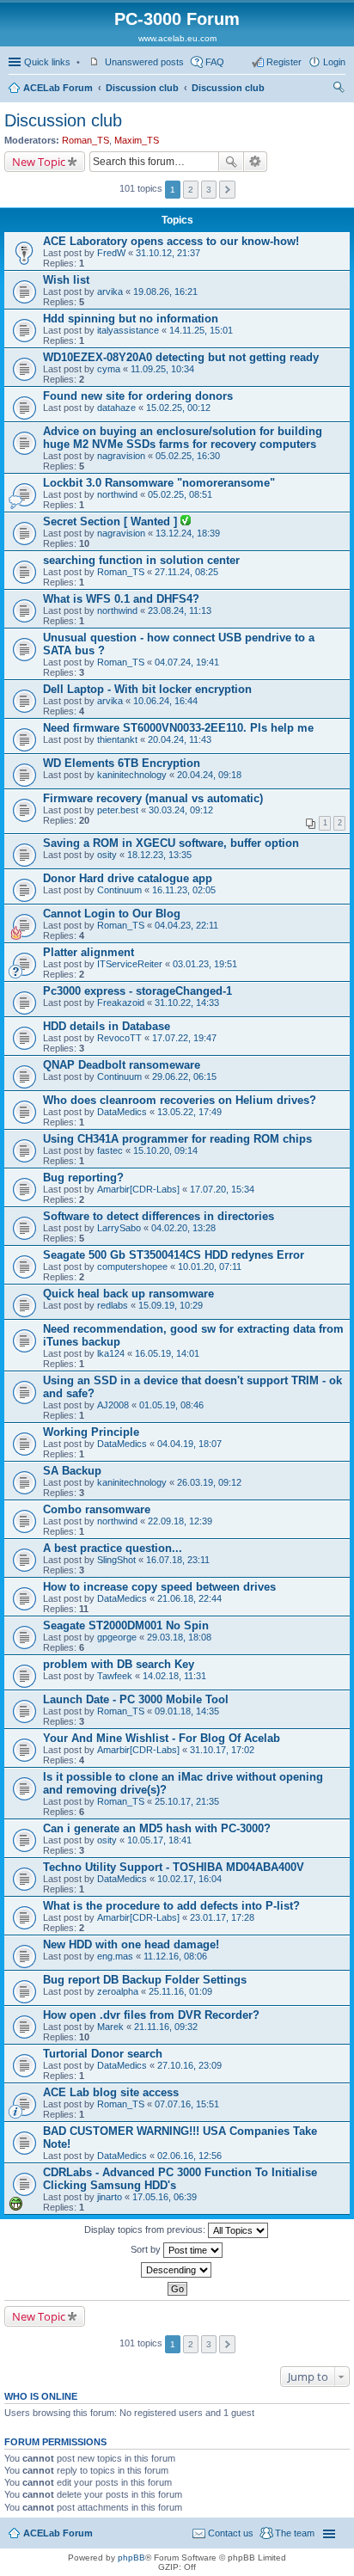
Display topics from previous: (146, 2229)
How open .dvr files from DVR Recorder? (151, 2015)
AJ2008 (113, 1405)
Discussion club (142, 88)
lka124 (111, 1353)
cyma (109, 369)
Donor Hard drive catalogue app (128, 878)
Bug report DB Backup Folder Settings (145, 1980)
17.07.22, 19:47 (184, 1038)
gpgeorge (117, 1637)
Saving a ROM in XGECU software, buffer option (171, 843)
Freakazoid (121, 1003)
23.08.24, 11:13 (180, 610)
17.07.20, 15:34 (222, 1189)
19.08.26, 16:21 (165, 291)
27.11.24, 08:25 (186, 572)
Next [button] (227, 190)
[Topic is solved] (186, 522)
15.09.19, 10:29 (171, 1305)
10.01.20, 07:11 (210, 1267)
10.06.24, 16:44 (165, 701)
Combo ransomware (97, 1509)
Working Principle (91, 1432)
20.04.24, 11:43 (180, 739)
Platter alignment (88, 952)
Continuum (119, 890)
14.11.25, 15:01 (201, 330)
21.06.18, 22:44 (189, 1598)
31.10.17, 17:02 (222, 1750)
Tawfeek (115, 1676)
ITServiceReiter (130, 964)
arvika (110, 291)
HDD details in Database (107, 1026)
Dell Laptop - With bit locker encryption (147, 689)
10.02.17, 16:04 (189, 1879)
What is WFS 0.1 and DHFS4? (121, 599)
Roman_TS (85, 140)
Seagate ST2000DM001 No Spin (126, 1625)
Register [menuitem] (284, 62)
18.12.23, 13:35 (159, 855)
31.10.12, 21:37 (168, 253)
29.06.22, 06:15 (184, 1076)
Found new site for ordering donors (138, 396)
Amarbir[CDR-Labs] (138, 1189)
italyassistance (128, 330)
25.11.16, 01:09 (180, 1991)
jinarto (110, 2197)
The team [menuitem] (295, 2533)
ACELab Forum (58, 88)
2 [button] (191, 190)
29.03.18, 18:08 (179, 1637)
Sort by (147, 2249)
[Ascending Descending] (177, 2270)
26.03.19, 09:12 (209, 1482)
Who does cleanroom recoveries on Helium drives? (180, 1100)
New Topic (39, 162)
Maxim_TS (137, 140)
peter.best (118, 810)
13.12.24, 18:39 (188, 533)
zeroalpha (118, 1991)
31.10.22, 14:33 (187, 1003)
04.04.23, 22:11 (186, 925)
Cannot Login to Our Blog (112, 914)
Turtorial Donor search (103, 2054)
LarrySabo (119, 1228)
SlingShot (116, 1560)
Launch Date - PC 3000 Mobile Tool (136, 1699)
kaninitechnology (132, 775)
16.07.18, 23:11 (178, 1560)
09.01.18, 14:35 (187, 1711)
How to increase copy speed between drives (159, 1587)
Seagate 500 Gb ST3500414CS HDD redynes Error (174, 1255)
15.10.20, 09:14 (165, 1150)
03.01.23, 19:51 (205, 964)
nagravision (121, 456)
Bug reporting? (83, 1178)
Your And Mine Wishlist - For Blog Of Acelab (162, 1738)
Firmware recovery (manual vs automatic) (153, 798)
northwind (117, 494)
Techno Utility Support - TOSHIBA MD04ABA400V (174, 1867)
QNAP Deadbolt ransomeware (122, 1065)
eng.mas (115, 1956)
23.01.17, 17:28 (222, 1917)
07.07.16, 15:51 (187, 2104)
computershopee (132, 1267)
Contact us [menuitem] (231, 2533)
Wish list (66, 280)
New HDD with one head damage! (131, 1944)
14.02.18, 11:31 (174, 1676)
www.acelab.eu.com (177, 38)
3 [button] (209, 190)
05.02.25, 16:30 (188, 456)
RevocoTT (119, 1038)
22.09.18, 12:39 (180, 1521)
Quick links (47, 62)
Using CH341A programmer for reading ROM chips (177, 1139)
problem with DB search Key (119, 1664)
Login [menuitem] (334, 62)
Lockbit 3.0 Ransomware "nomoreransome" (159, 483)
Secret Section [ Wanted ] (112, 521)
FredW (111, 253)
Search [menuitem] (339, 89)
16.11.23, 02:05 (184, 890)
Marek (110, 2027)
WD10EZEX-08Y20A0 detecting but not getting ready (181, 357)
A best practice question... (113, 1548)
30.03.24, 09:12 (181, 810)
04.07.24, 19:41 (187, 662)
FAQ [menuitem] (215, 62)
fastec (110, 1150)
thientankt (117, 739)
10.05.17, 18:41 (159, 1840)
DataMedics (122, 1112)
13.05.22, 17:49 (189, 1112)
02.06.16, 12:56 (189, 2156)
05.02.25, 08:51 (180, 494)
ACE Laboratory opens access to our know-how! (171, 241)
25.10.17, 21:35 (187, 1801)
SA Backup (72, 1471)
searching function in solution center (141, 560)
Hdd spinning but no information (131, 319)
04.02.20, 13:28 (183, 1228)
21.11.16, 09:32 (166, 2027)
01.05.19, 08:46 (171, 1405)
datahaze (116, 408)
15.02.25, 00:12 (178, 408)
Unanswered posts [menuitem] (144, 62)
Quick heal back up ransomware (128, 1294)
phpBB (131, 2558)
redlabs (113, 1305)
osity (107, 855)
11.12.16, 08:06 (175, 1956)
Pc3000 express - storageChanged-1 (137, 991)
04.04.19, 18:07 (189, 1444)
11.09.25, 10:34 (162, 369)
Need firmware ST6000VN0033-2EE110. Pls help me (178, 728)
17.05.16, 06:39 (165, 2197)
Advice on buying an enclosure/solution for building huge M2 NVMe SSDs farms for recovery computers (183, 438)
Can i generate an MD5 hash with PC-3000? (157, 1828)
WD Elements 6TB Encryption (122, 763)
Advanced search (256, 162)
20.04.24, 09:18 (209, 775)
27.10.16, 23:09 (189, 2065)
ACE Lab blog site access (111, 2092)
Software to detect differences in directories (159, 1216)
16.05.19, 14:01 (167, 1353)
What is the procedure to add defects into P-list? (171, 1906)
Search (231, 162)
